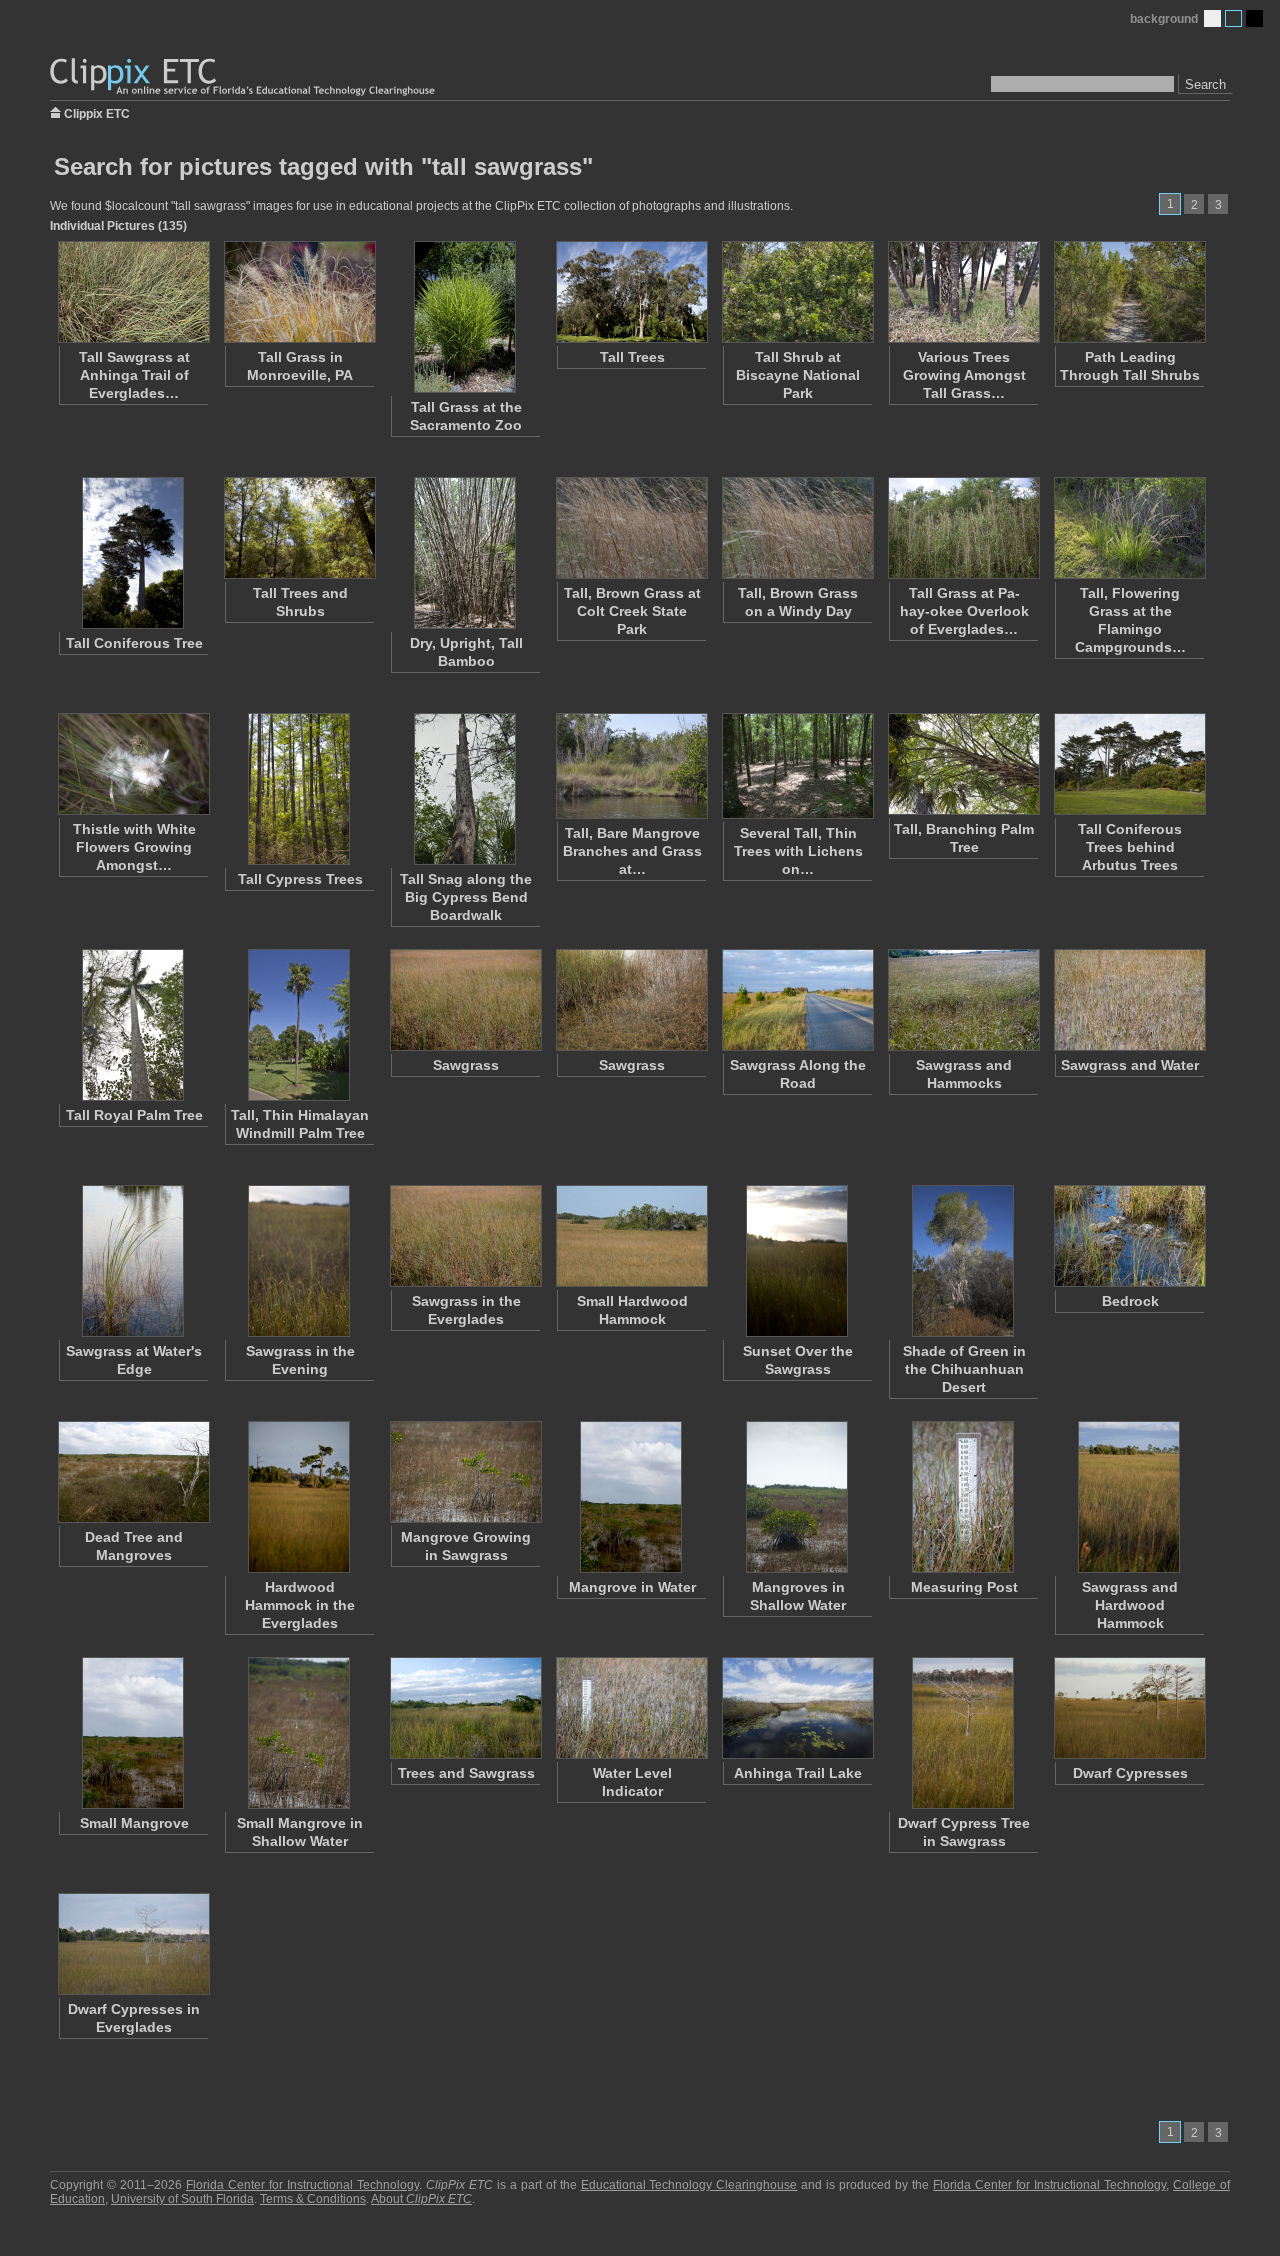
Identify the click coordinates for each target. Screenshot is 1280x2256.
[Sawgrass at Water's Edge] (133, 1261)
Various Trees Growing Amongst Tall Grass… (964, 375)
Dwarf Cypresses (1130, 1773)
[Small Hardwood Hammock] (631, 1236)
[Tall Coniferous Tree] (133, 553)
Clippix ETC (97, 112)
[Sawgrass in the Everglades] (465, 1236)
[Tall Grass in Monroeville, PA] (299, 292)
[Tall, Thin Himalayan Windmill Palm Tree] (299, 1025)
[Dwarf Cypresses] (1129, 1708)
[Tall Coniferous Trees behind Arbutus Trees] (1129, 764)
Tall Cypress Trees (300, 879)
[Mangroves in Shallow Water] (797, 1497)
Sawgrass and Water (1130, 1065)
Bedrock (1130, 1301)
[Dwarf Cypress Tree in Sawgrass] (963, 1733)
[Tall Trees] (631, 292)
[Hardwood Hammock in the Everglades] (299, 1497)
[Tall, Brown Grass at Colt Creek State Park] (631, 528)
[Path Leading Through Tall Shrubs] (1129, 292)
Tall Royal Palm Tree (134, 1115)
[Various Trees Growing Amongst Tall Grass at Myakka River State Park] (963, 292)
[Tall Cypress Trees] (299, 789)
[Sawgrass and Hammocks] (963, 1000)
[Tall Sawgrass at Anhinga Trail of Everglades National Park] (133, 292)
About (421, 2199)
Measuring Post (964, 1587)
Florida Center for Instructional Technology (302, 2185)
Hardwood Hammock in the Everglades (300, 1605)
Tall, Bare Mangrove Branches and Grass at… (632, 851)
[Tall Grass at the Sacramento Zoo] (465, 317)
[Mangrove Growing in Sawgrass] (465, 1472)
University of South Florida (182, 2199)
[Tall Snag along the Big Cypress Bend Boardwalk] (465, 789)
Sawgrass (466, 1065)
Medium (1233, 18)
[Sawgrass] (465, 1000)
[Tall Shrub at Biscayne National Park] (797, 292)
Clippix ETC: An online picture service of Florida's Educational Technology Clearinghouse (244, 77)
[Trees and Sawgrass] (465, 1708)
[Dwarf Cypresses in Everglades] (133, 1944)
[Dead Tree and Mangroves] (133, 1472)
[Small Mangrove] (133, 1733)
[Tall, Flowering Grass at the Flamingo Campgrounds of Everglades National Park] (1129, 528)
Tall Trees (632, 357)
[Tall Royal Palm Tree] (133, 1025)
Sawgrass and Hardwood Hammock (1130, 1605)
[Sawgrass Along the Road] (797, 1000)
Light (1212, 18)
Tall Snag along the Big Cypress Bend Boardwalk (466, 897)
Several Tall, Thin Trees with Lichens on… (798, 851)
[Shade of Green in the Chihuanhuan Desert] (963, 1261)
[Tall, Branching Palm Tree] (963, 764)
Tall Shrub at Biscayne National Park (798, 375)
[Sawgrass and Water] (1129, 1000)
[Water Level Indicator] (631, 1708)
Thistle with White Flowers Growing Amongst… (134, 847)
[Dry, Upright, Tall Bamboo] (465, 553)
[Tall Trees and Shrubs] (299, 528)
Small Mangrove (134, 1823)
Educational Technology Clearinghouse (689, 2185)
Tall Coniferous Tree (134, 643)
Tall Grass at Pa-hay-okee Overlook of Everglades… (964, 611)
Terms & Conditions (313, 2199)
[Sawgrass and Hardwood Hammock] (1129, 1497)
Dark (1254, 18)
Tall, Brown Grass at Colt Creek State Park (632, 611)
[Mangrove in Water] (631, 1497)
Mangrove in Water (632, 1587)
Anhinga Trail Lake (798, 1773)
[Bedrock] (1129, 1236)
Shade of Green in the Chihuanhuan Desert (964, 1369)
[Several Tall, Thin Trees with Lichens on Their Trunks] (797, 766)
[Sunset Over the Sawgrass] (797, 1261)
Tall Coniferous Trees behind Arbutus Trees (1130, 847)
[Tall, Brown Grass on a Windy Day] (797, 528)
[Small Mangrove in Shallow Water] (299, 1733)
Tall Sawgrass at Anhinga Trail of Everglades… (134, 375)
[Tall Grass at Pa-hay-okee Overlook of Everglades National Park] (963, 528)
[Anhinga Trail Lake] (797, 1708)
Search (1205, 84)
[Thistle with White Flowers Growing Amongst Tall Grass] (133, 764)
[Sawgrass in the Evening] (299, 1261)
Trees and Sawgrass (466, 1773)
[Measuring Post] (963, 1497)
